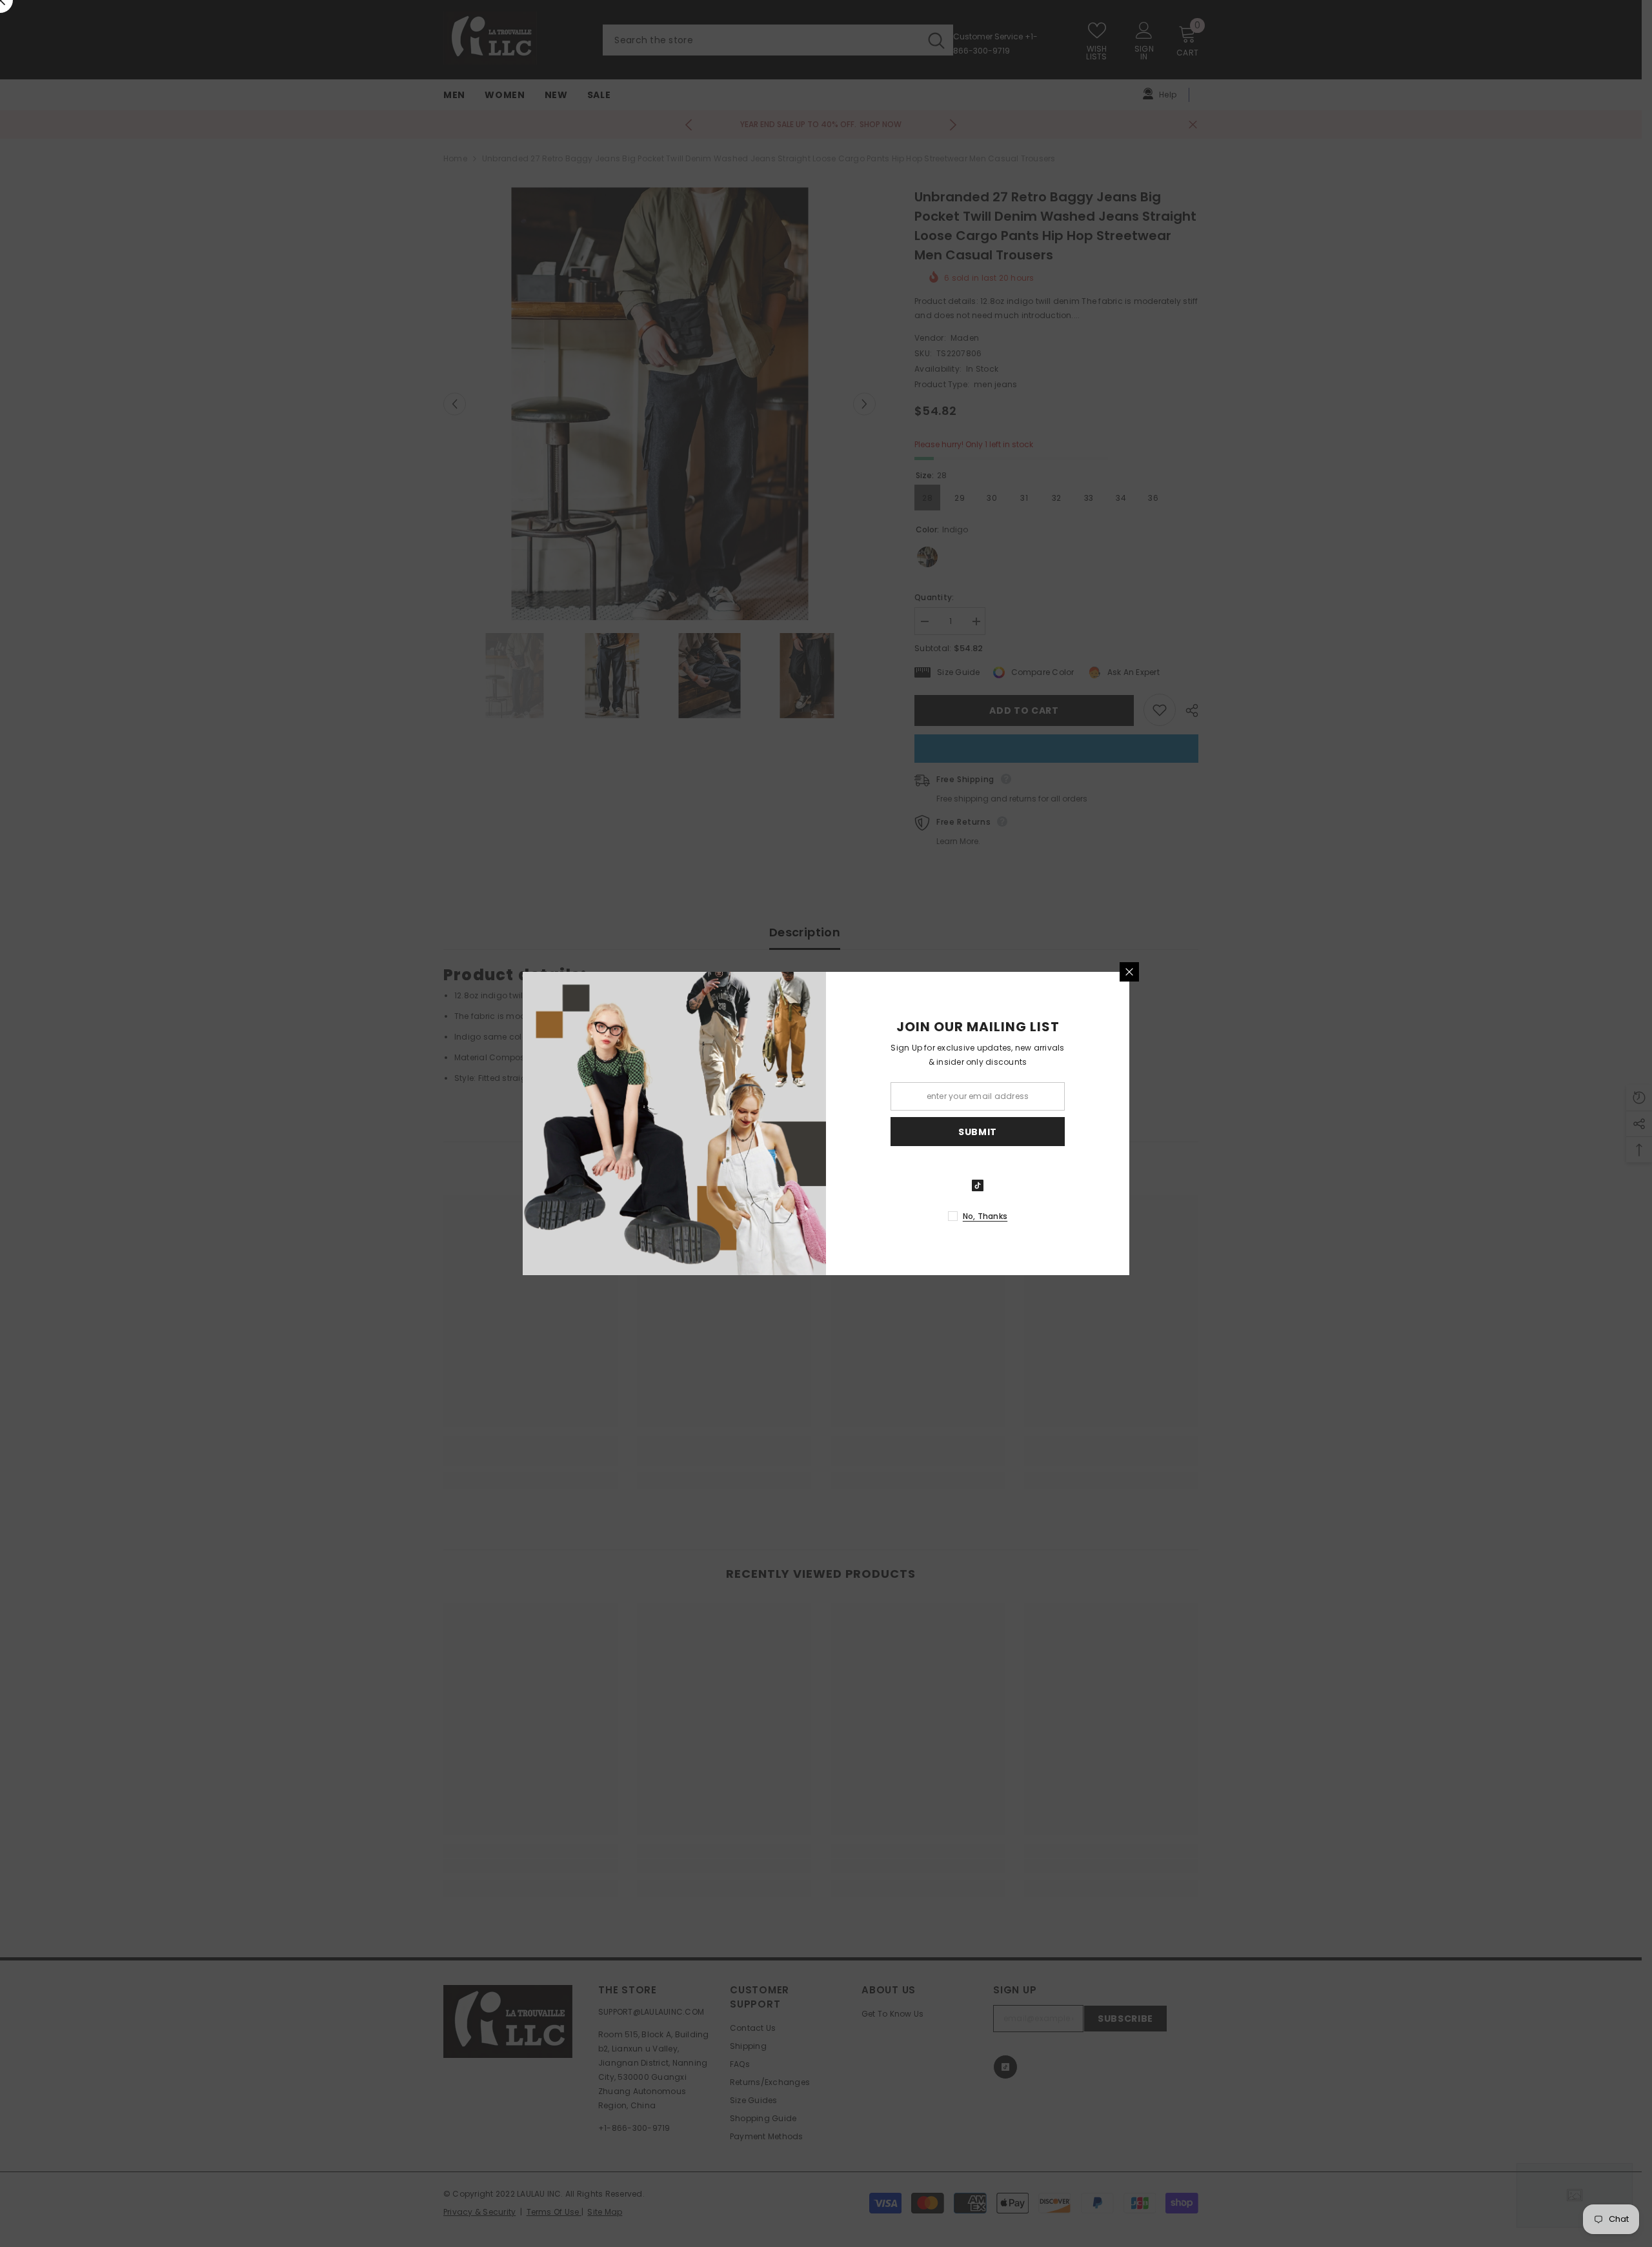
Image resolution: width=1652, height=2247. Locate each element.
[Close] (1129, 972)
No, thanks (985, 1216)
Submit (978, 1132)
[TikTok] (978, 1185)
